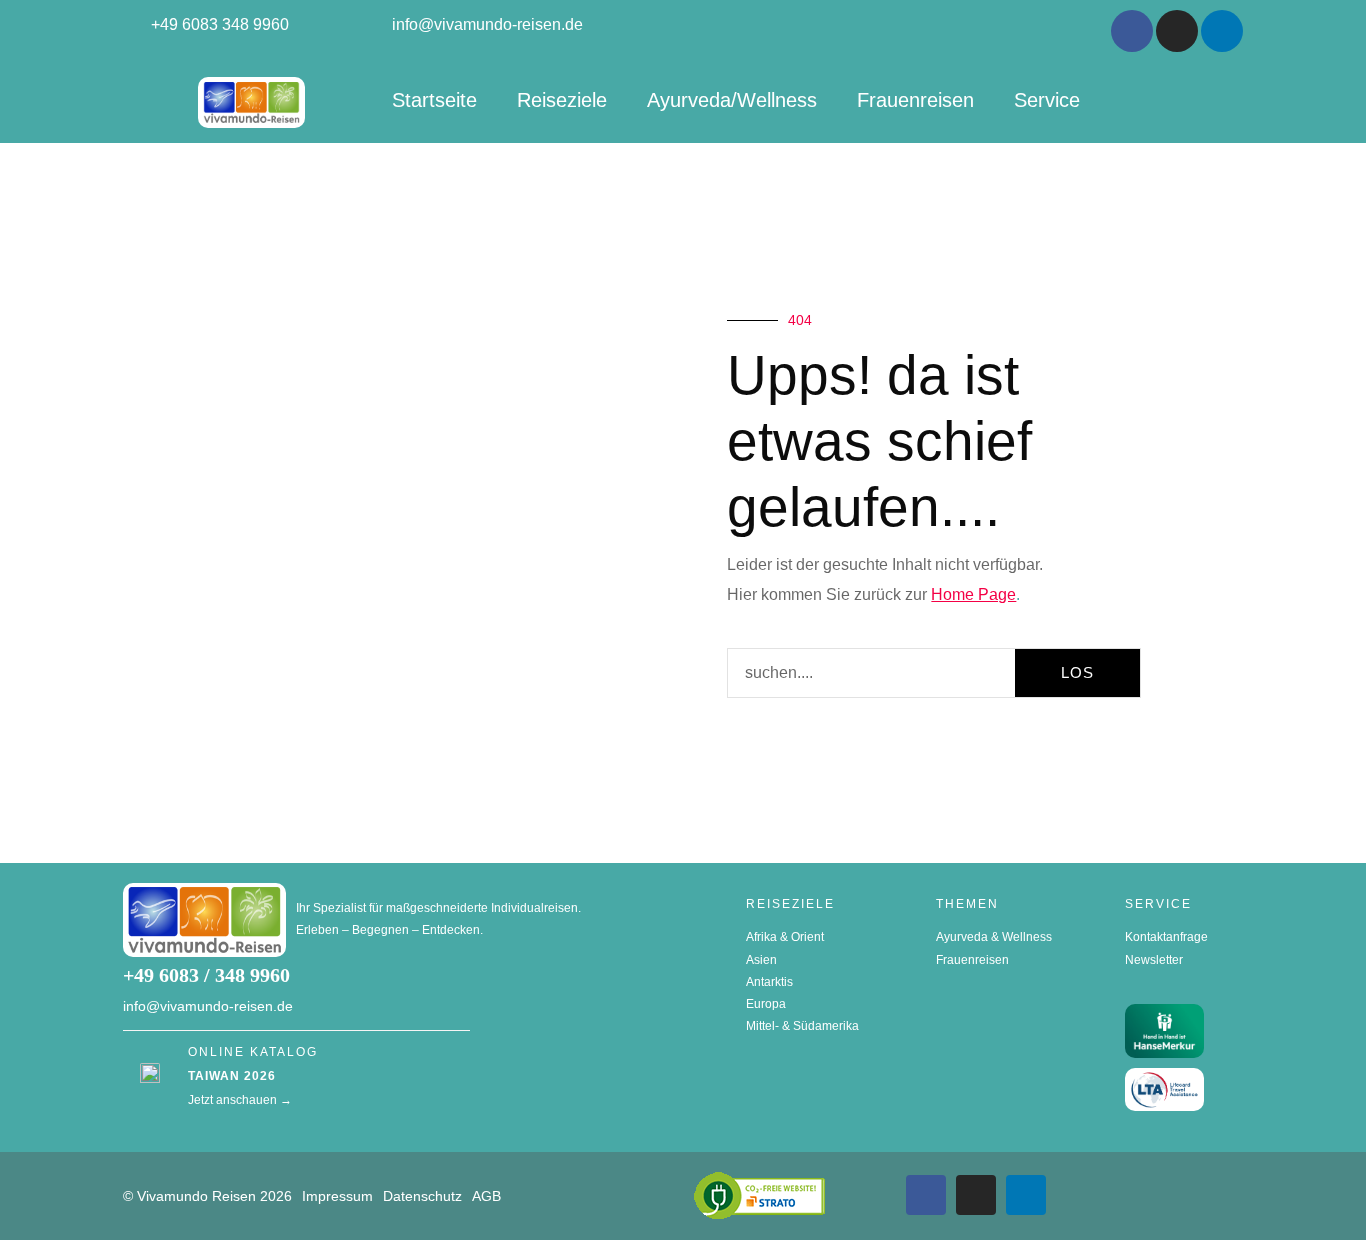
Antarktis (769, 982)
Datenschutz (422, 1196)
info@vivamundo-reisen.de (208, 1006)
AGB (486, 1196)
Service (1047, 100)
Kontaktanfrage (1166, 937)
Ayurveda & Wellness (994, 937)
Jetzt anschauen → (240, 1100)
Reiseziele (562, 100)
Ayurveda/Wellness (732, 100)
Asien (761, 960)
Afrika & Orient (785, 937)
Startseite (434, 100)
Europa (766, 1004)
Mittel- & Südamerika (802, 1026)
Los (1077, 672)
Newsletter (1154, 960)
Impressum (337, 1196)
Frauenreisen (915, 100)
